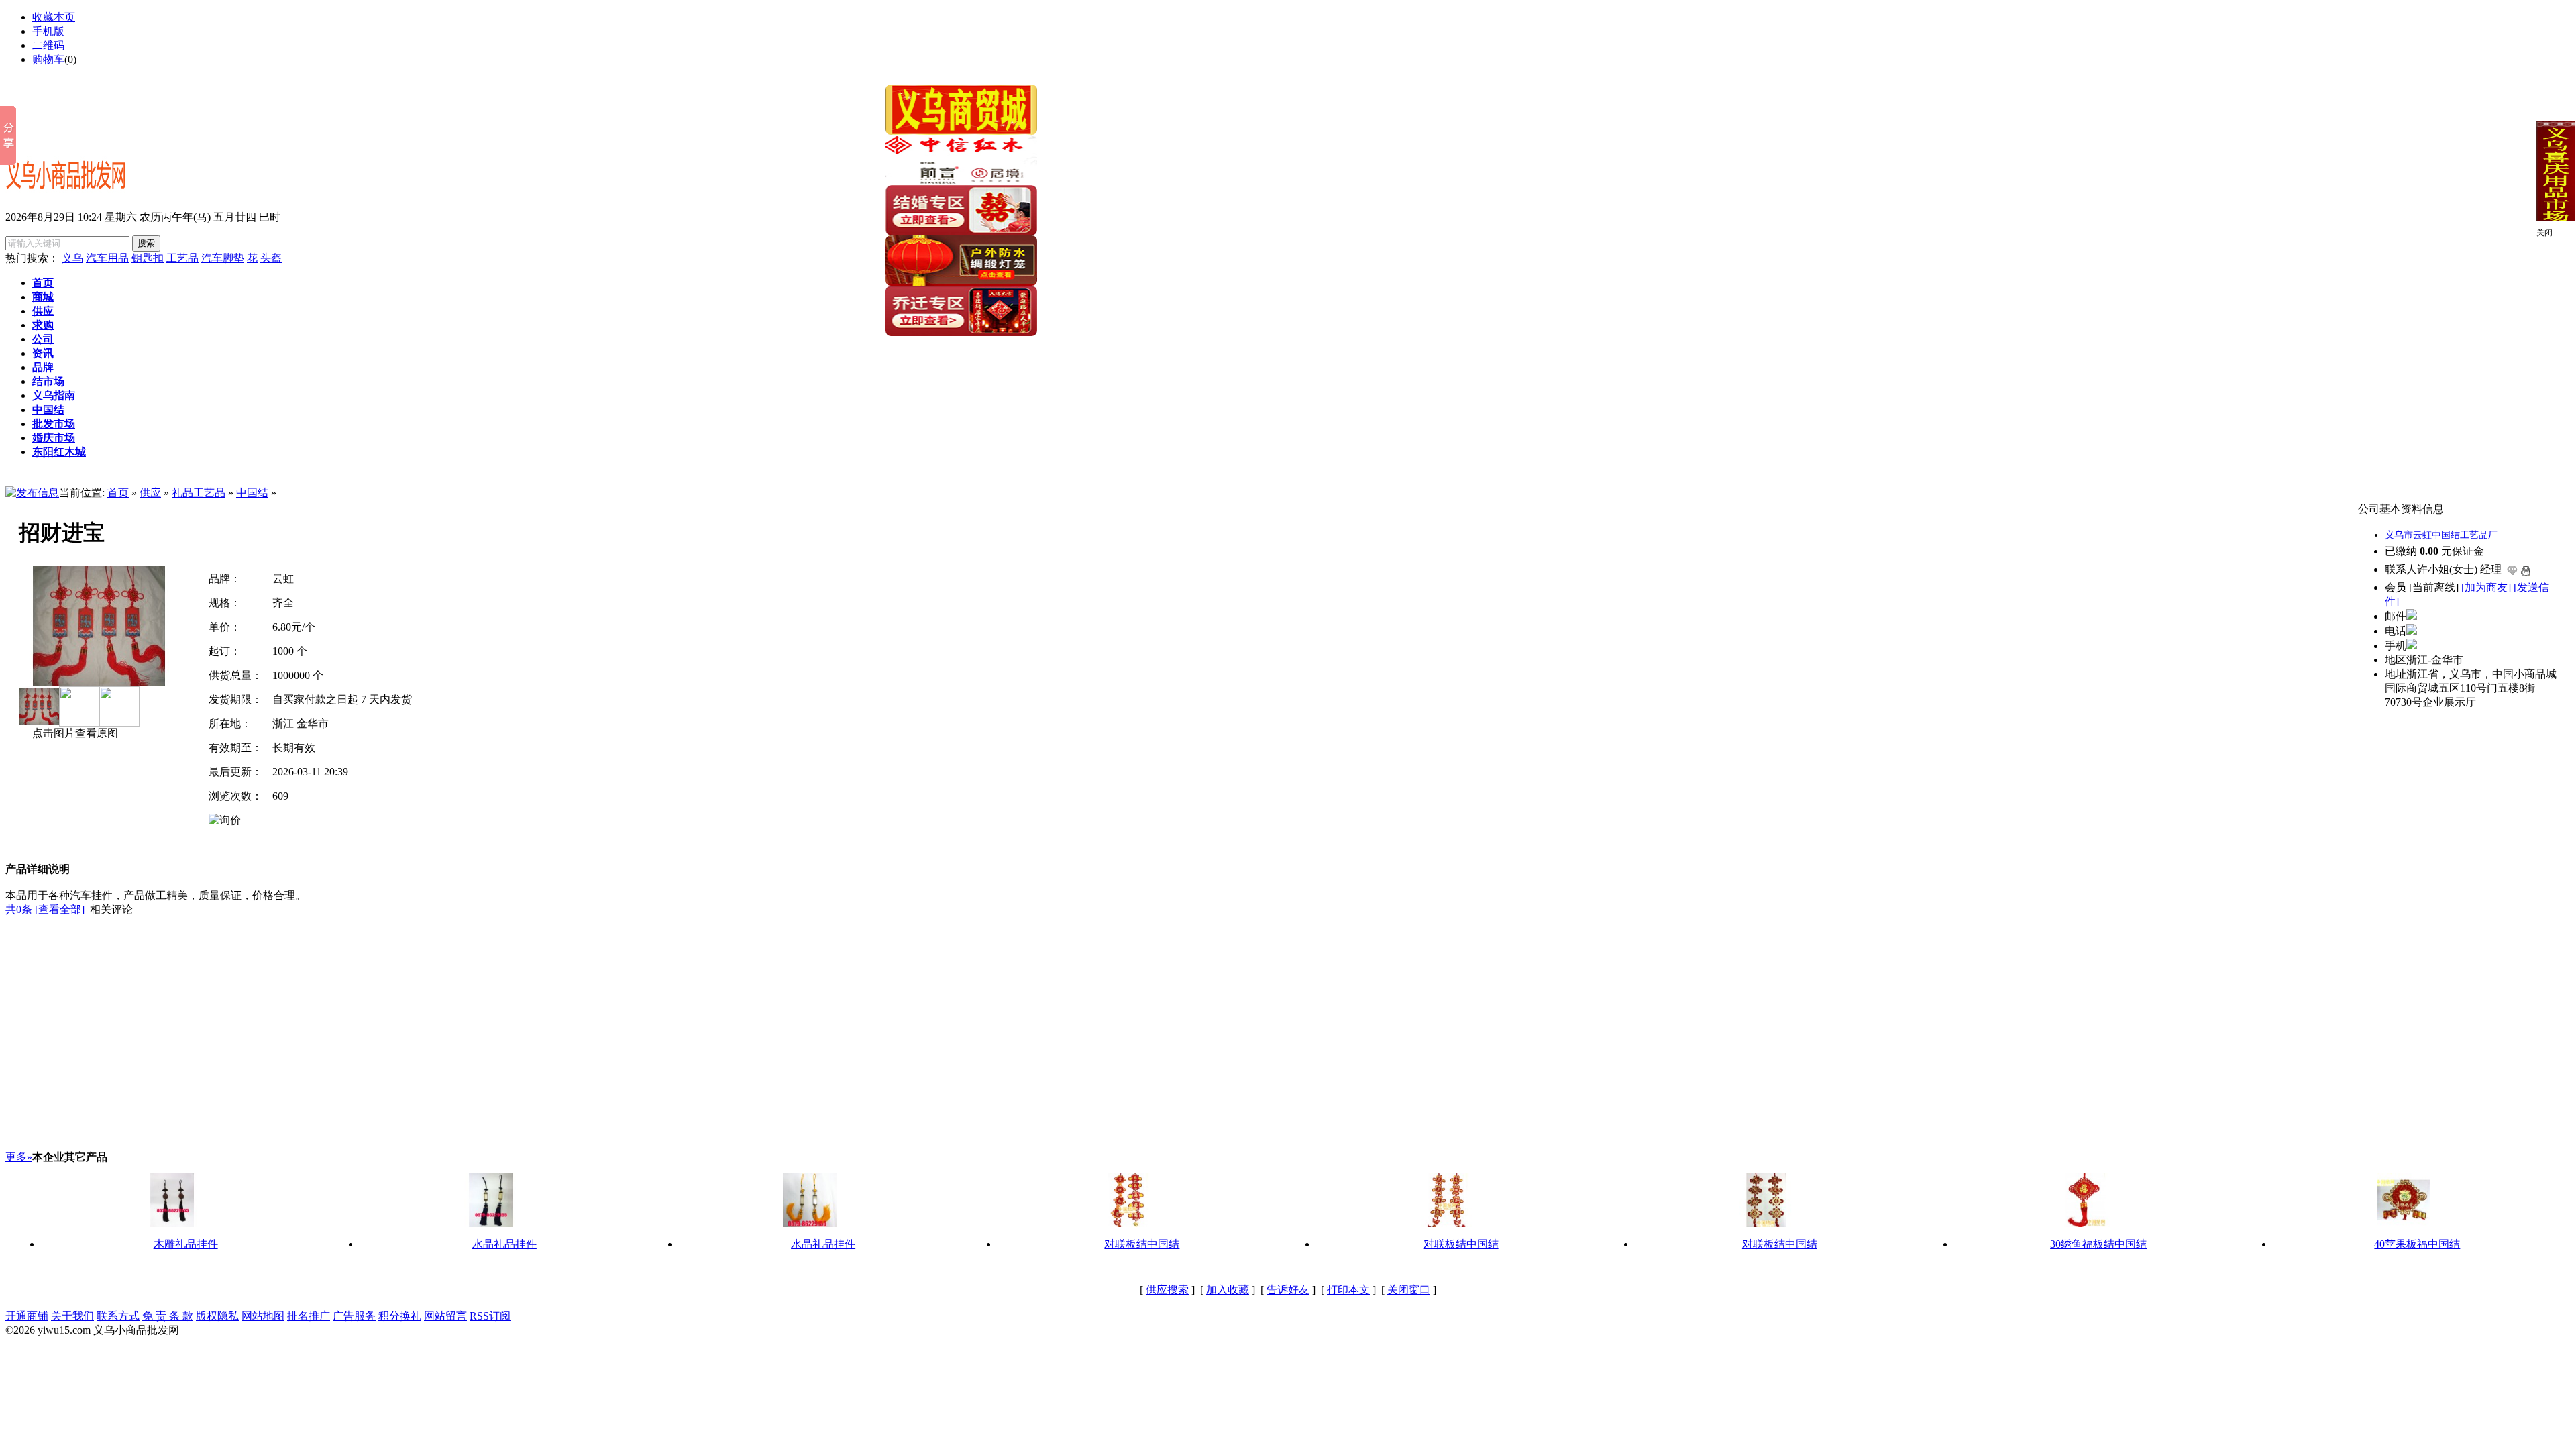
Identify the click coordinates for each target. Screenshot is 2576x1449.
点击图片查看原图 (74, 733)
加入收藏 (1228, 1290)
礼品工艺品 (199, 493)
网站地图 (263, 1316)
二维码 (48, 45)
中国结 (252, 493)
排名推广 (309, 1316)
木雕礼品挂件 (186, 1244)
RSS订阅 (490, 1316)
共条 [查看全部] (45, 909)
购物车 (48, 59)
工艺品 (182, 258)
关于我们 (72, 1316)
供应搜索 (1167, 1290)
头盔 (271, 258)
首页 (118, 493)
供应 (150, 493)
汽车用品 (107, 258)
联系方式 (118, 1316)
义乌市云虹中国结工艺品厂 (2441, 535)
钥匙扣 (148, 258)
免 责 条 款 (168, 1316)
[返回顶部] (7, 1343)
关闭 (2544, 233)
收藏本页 (54, 17)
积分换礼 (400, 1316)
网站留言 (445, 1316)
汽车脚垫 (223, 258)
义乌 (72, 258)
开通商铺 (27, 1316)
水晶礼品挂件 (504, 1244)
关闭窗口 (1409, 1290)
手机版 (48, 31)
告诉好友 (1288, 1290)
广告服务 (354, 1316)
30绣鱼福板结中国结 (2098, 1244)
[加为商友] (2486, 587)
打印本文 (1348, 1290)
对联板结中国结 (1142, 1244)
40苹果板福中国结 (2417, 1244)
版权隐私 (217, 1316)
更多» (19, 1157)
